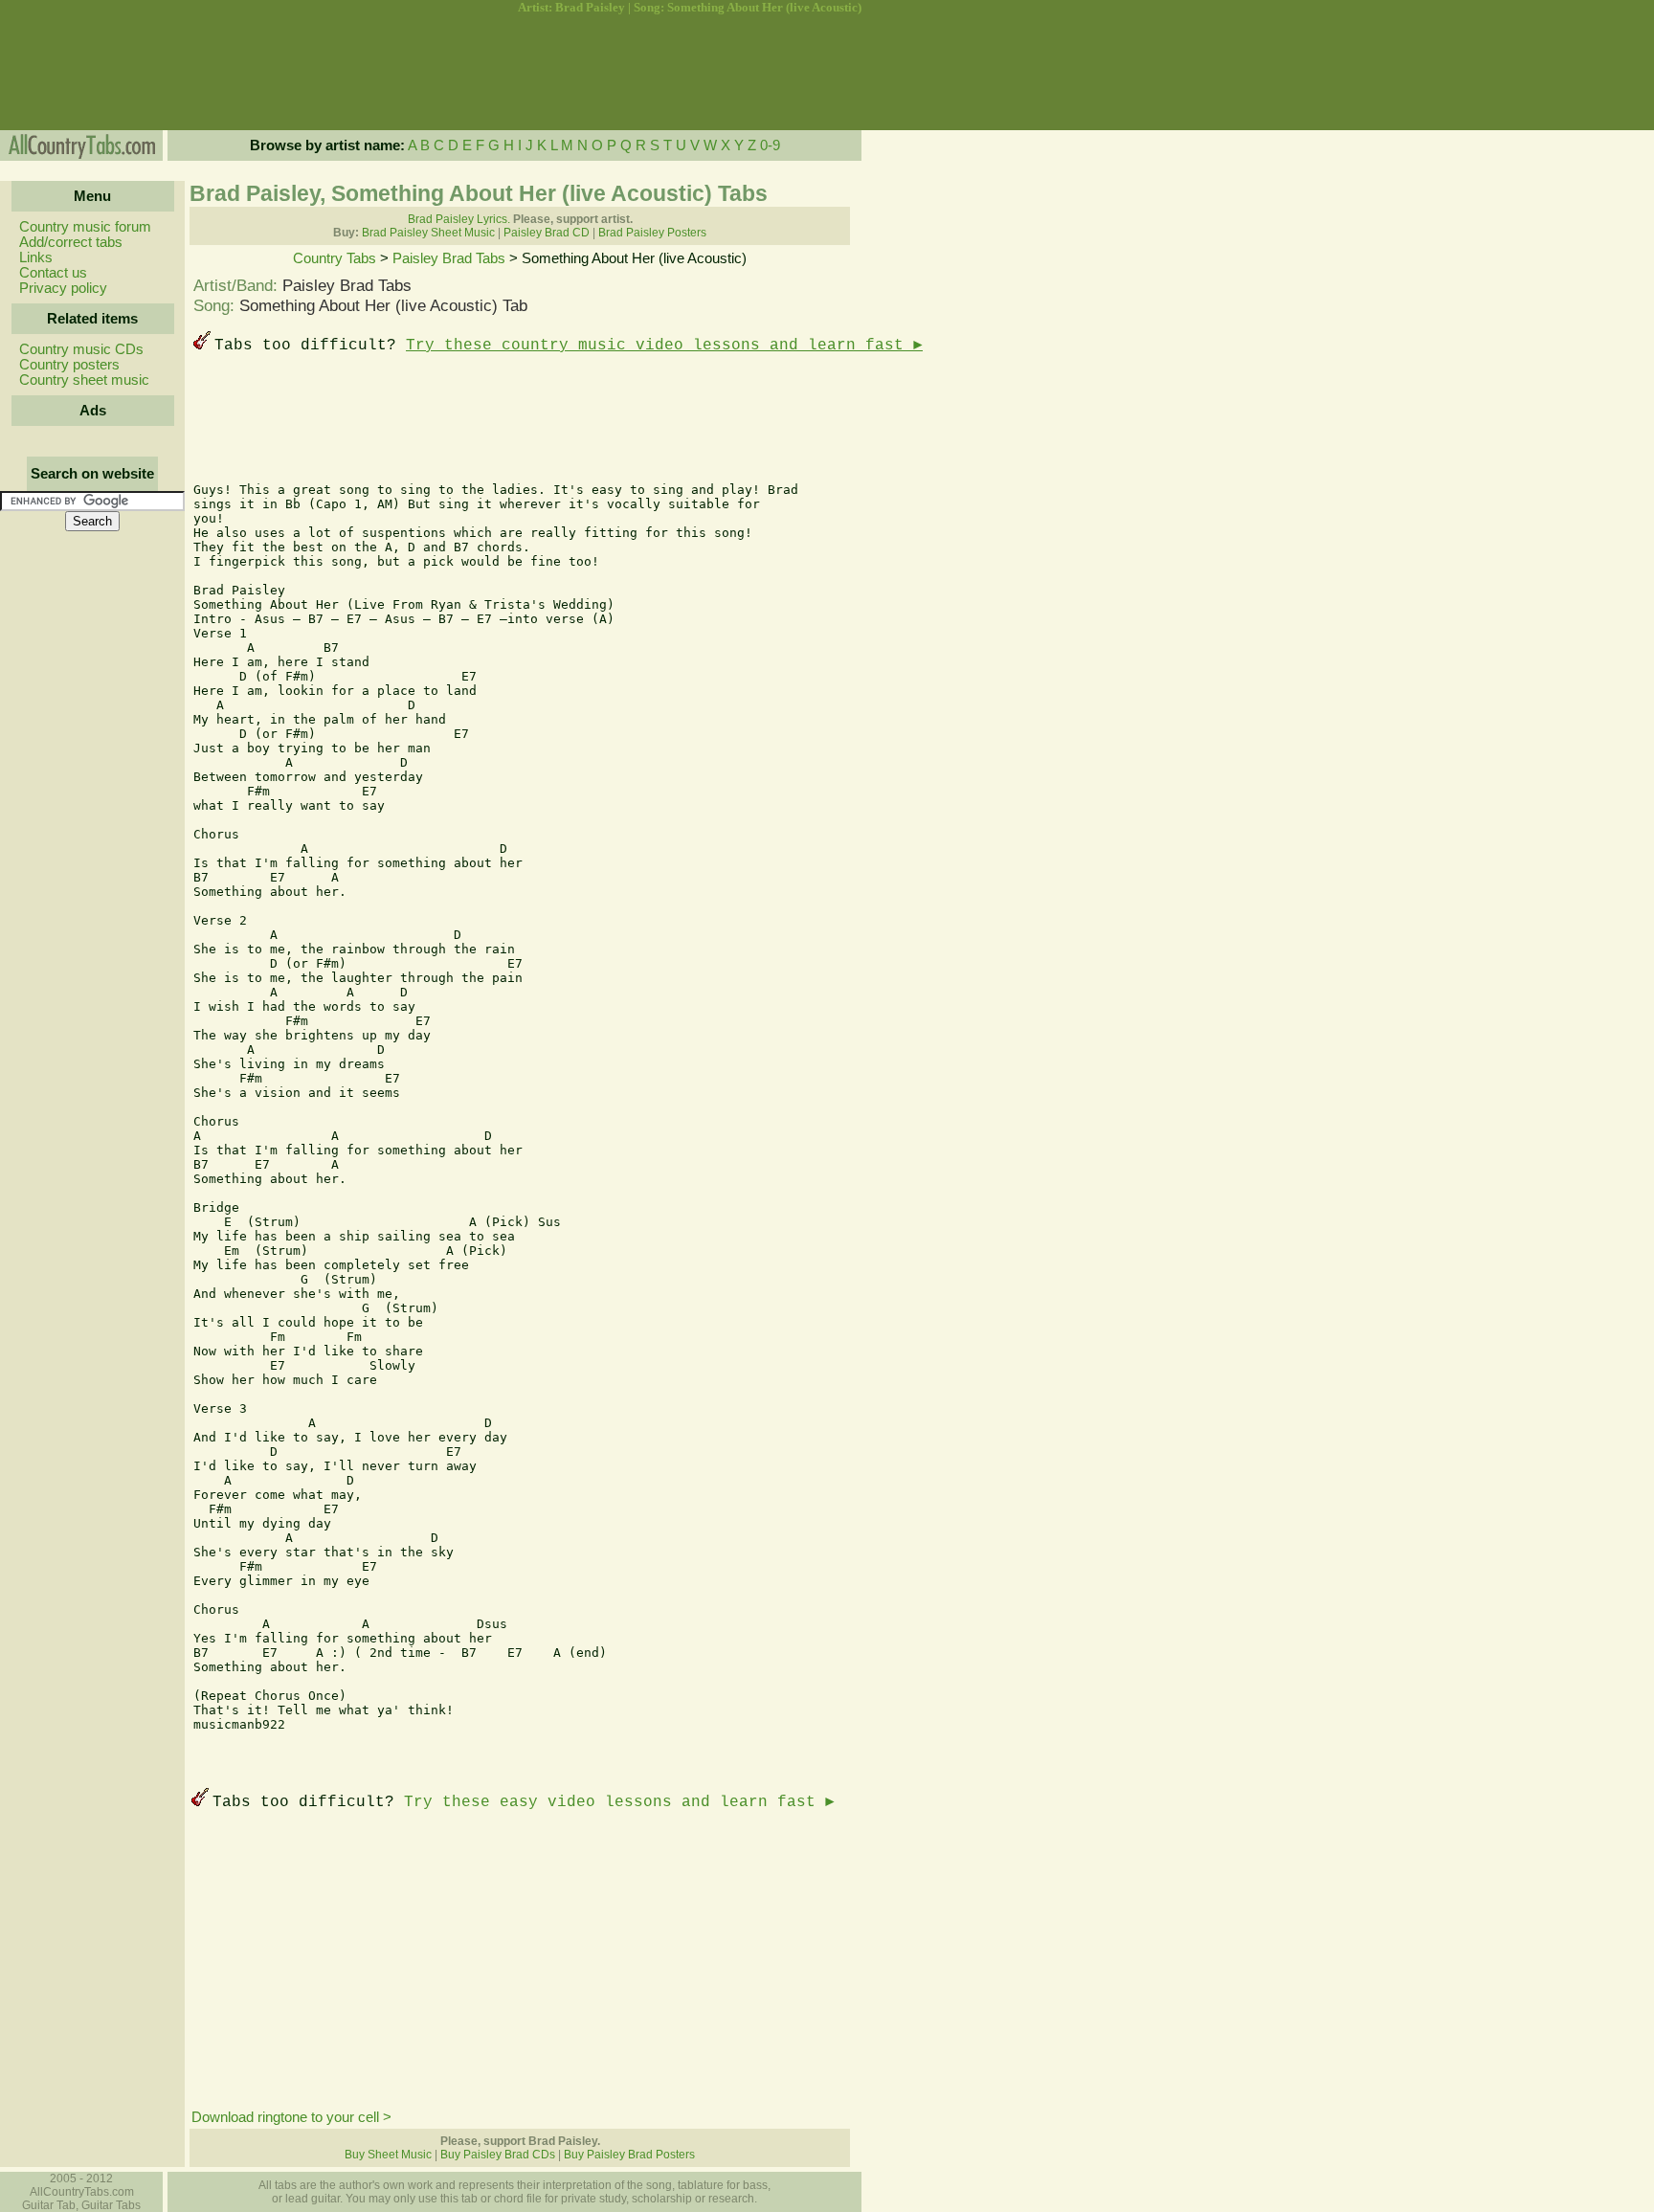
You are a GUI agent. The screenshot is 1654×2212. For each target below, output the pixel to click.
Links (36, 257)
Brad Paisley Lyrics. (459, 219)
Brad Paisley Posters (652, 233)
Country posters (69, 365)
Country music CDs (81, 349)
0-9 (770, 145)
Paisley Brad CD (547, 233)
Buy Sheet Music (388, 2155)
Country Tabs (335, 258)
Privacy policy (63, 288)
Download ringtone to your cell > (291, 2117)
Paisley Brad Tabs (449, 258)
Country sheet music (84, 380)
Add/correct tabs (71, 242)
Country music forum (85, 227)
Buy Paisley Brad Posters (629, 2155)
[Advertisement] (91, 73)
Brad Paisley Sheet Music (428, 233)
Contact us (53, 273)
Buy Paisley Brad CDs (498, 2155)
